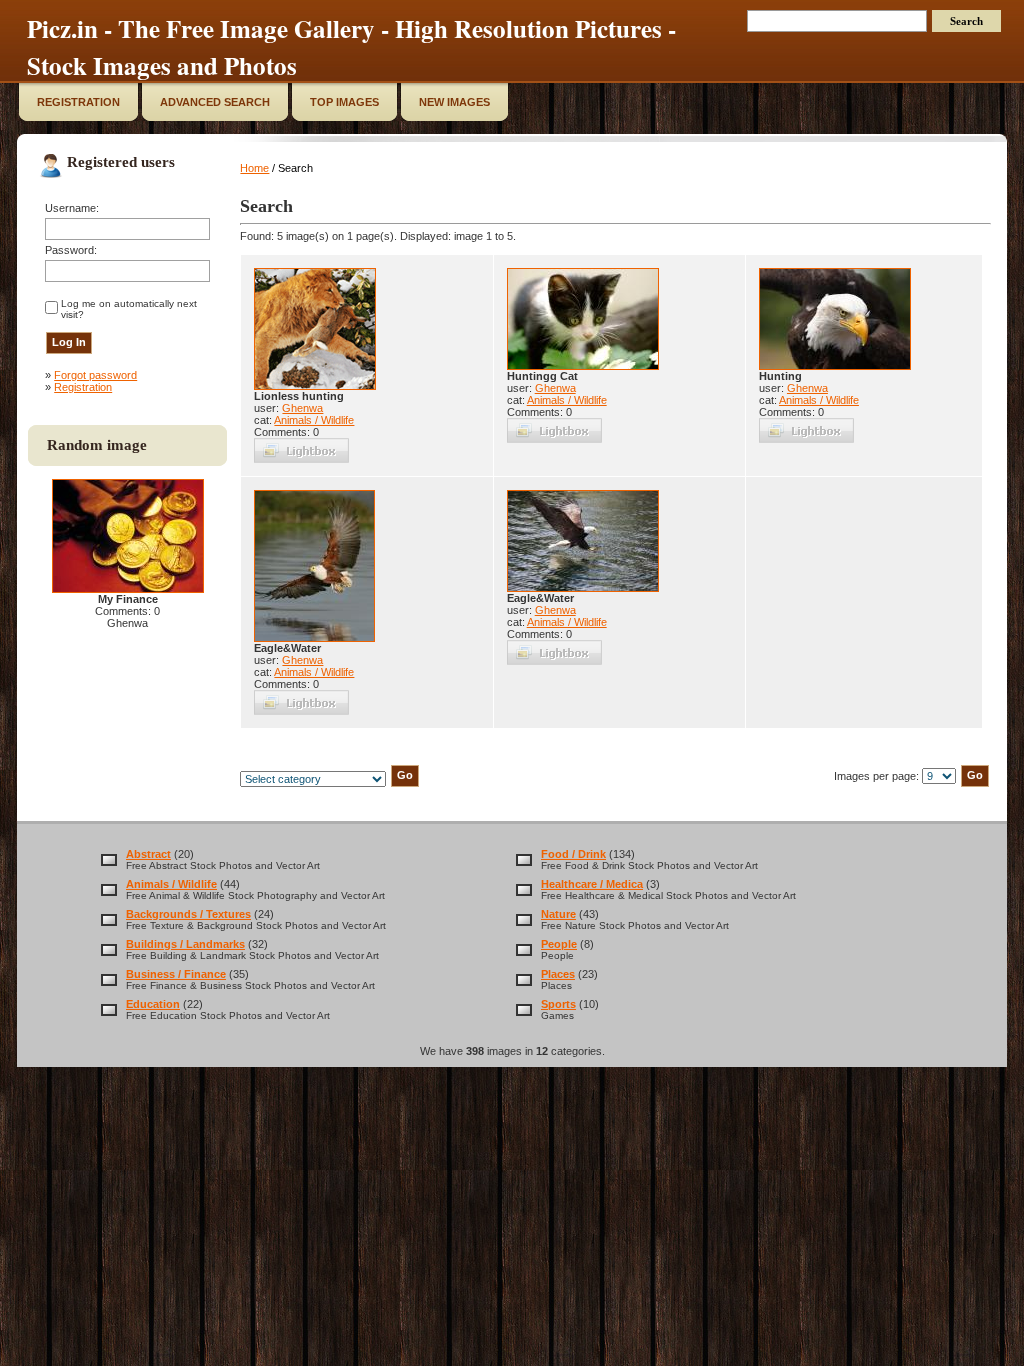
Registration (83, 387)
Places (558, 974)
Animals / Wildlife (314, 420)
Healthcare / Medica (592, 884)
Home (254, 168)
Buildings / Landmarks (185, 944)
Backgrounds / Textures (188, 914)
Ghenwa (302, 408)
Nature (558, 914)
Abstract (148, 854)
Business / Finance (176, 974)
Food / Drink (573, 854)
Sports (558, 1004)
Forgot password (95, 375)
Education (153, 1004)
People (559, 944)
